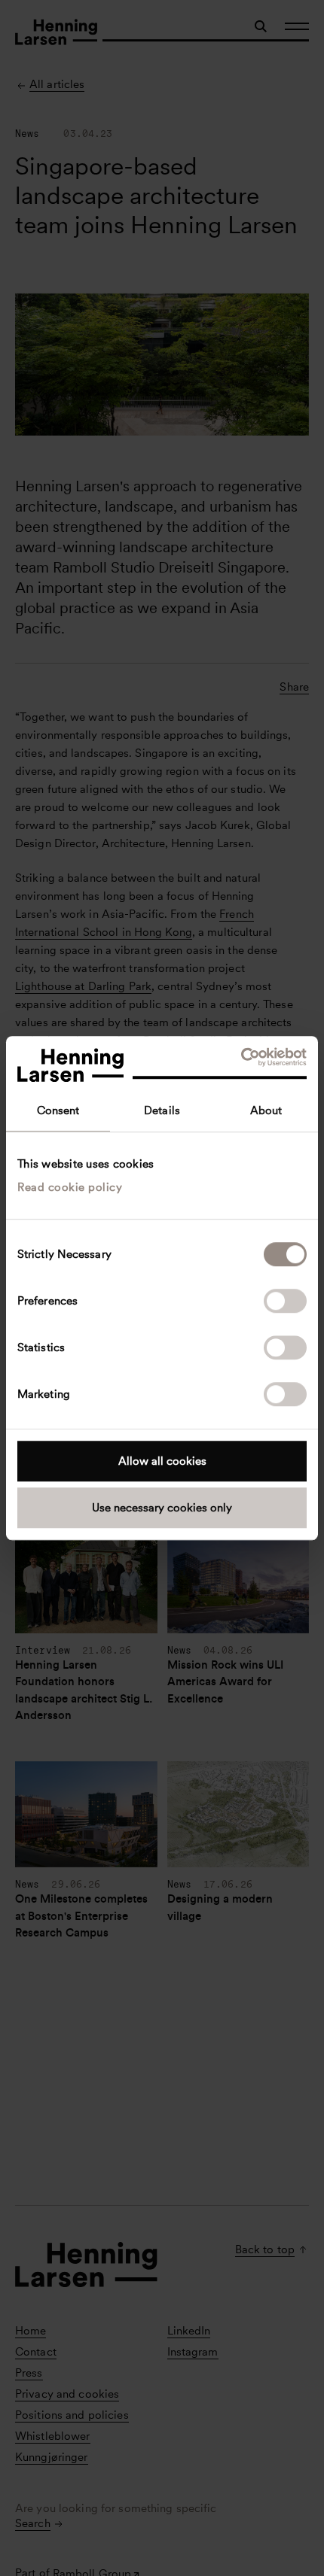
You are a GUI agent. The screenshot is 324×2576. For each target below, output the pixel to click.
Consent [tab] (58, 1110)
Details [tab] (162, 1110)
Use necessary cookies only (162, 1508)
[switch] (285, 1301)
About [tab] (266, 1110)
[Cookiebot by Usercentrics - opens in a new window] (241, 1057)
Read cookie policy (70, 1187)
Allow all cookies (162, 1461)
